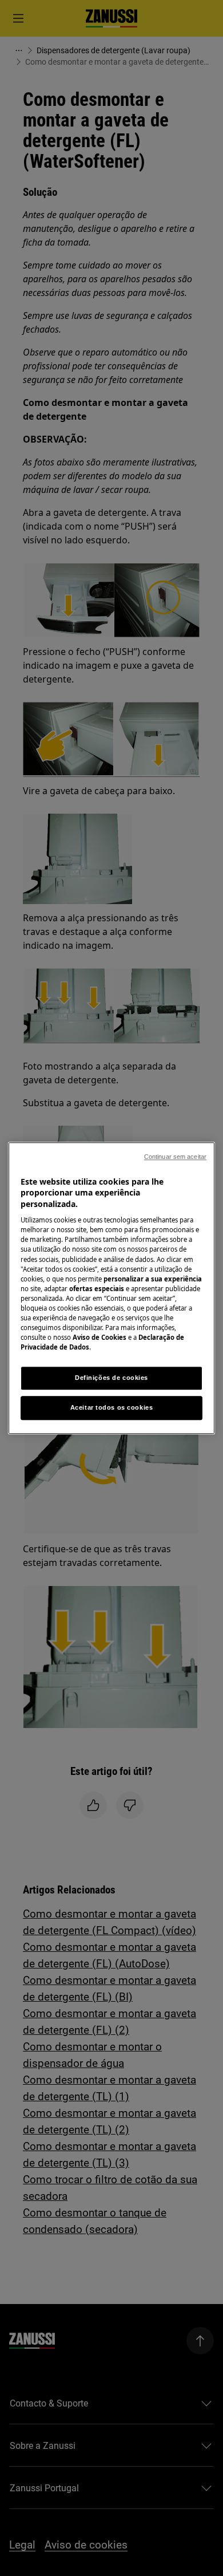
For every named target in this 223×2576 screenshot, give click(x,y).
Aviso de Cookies (99, 1337)
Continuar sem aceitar (175, 1157)
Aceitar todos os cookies (112, 1407)
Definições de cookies (111, 1378)
